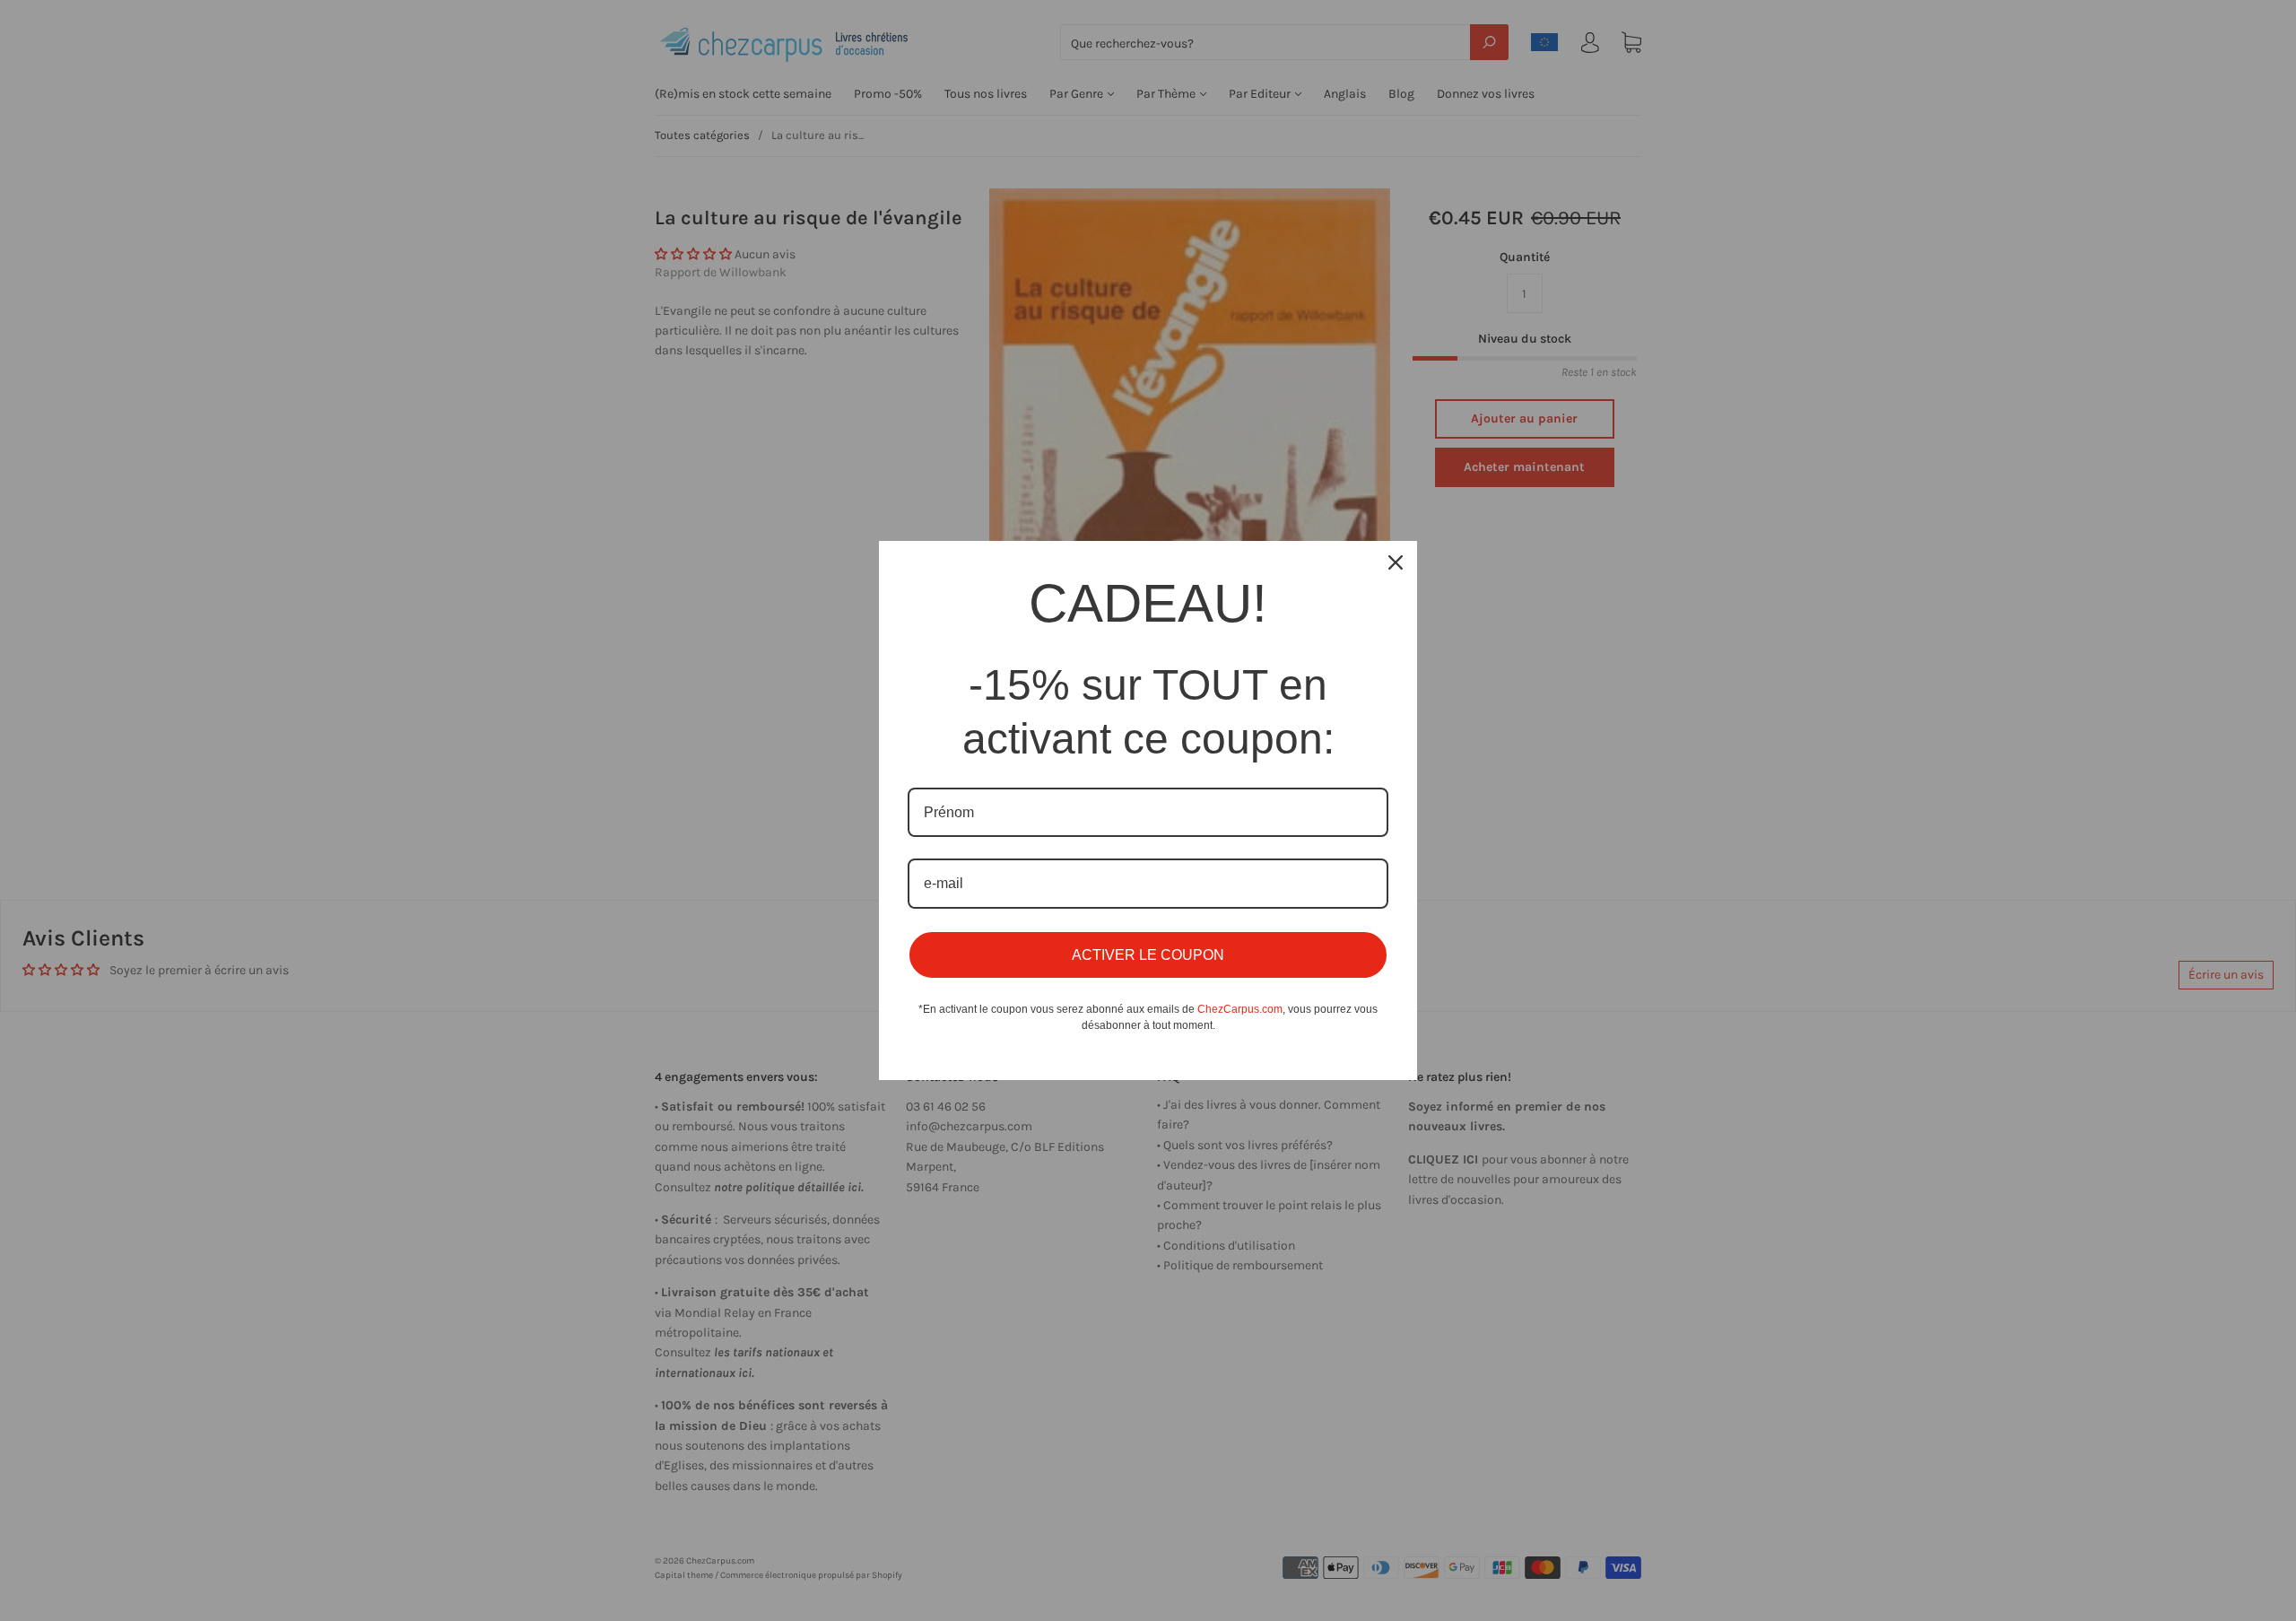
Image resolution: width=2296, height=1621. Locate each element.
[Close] (1396, 562)
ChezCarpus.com (1240, 1009)
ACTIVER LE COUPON (1148, 955)
